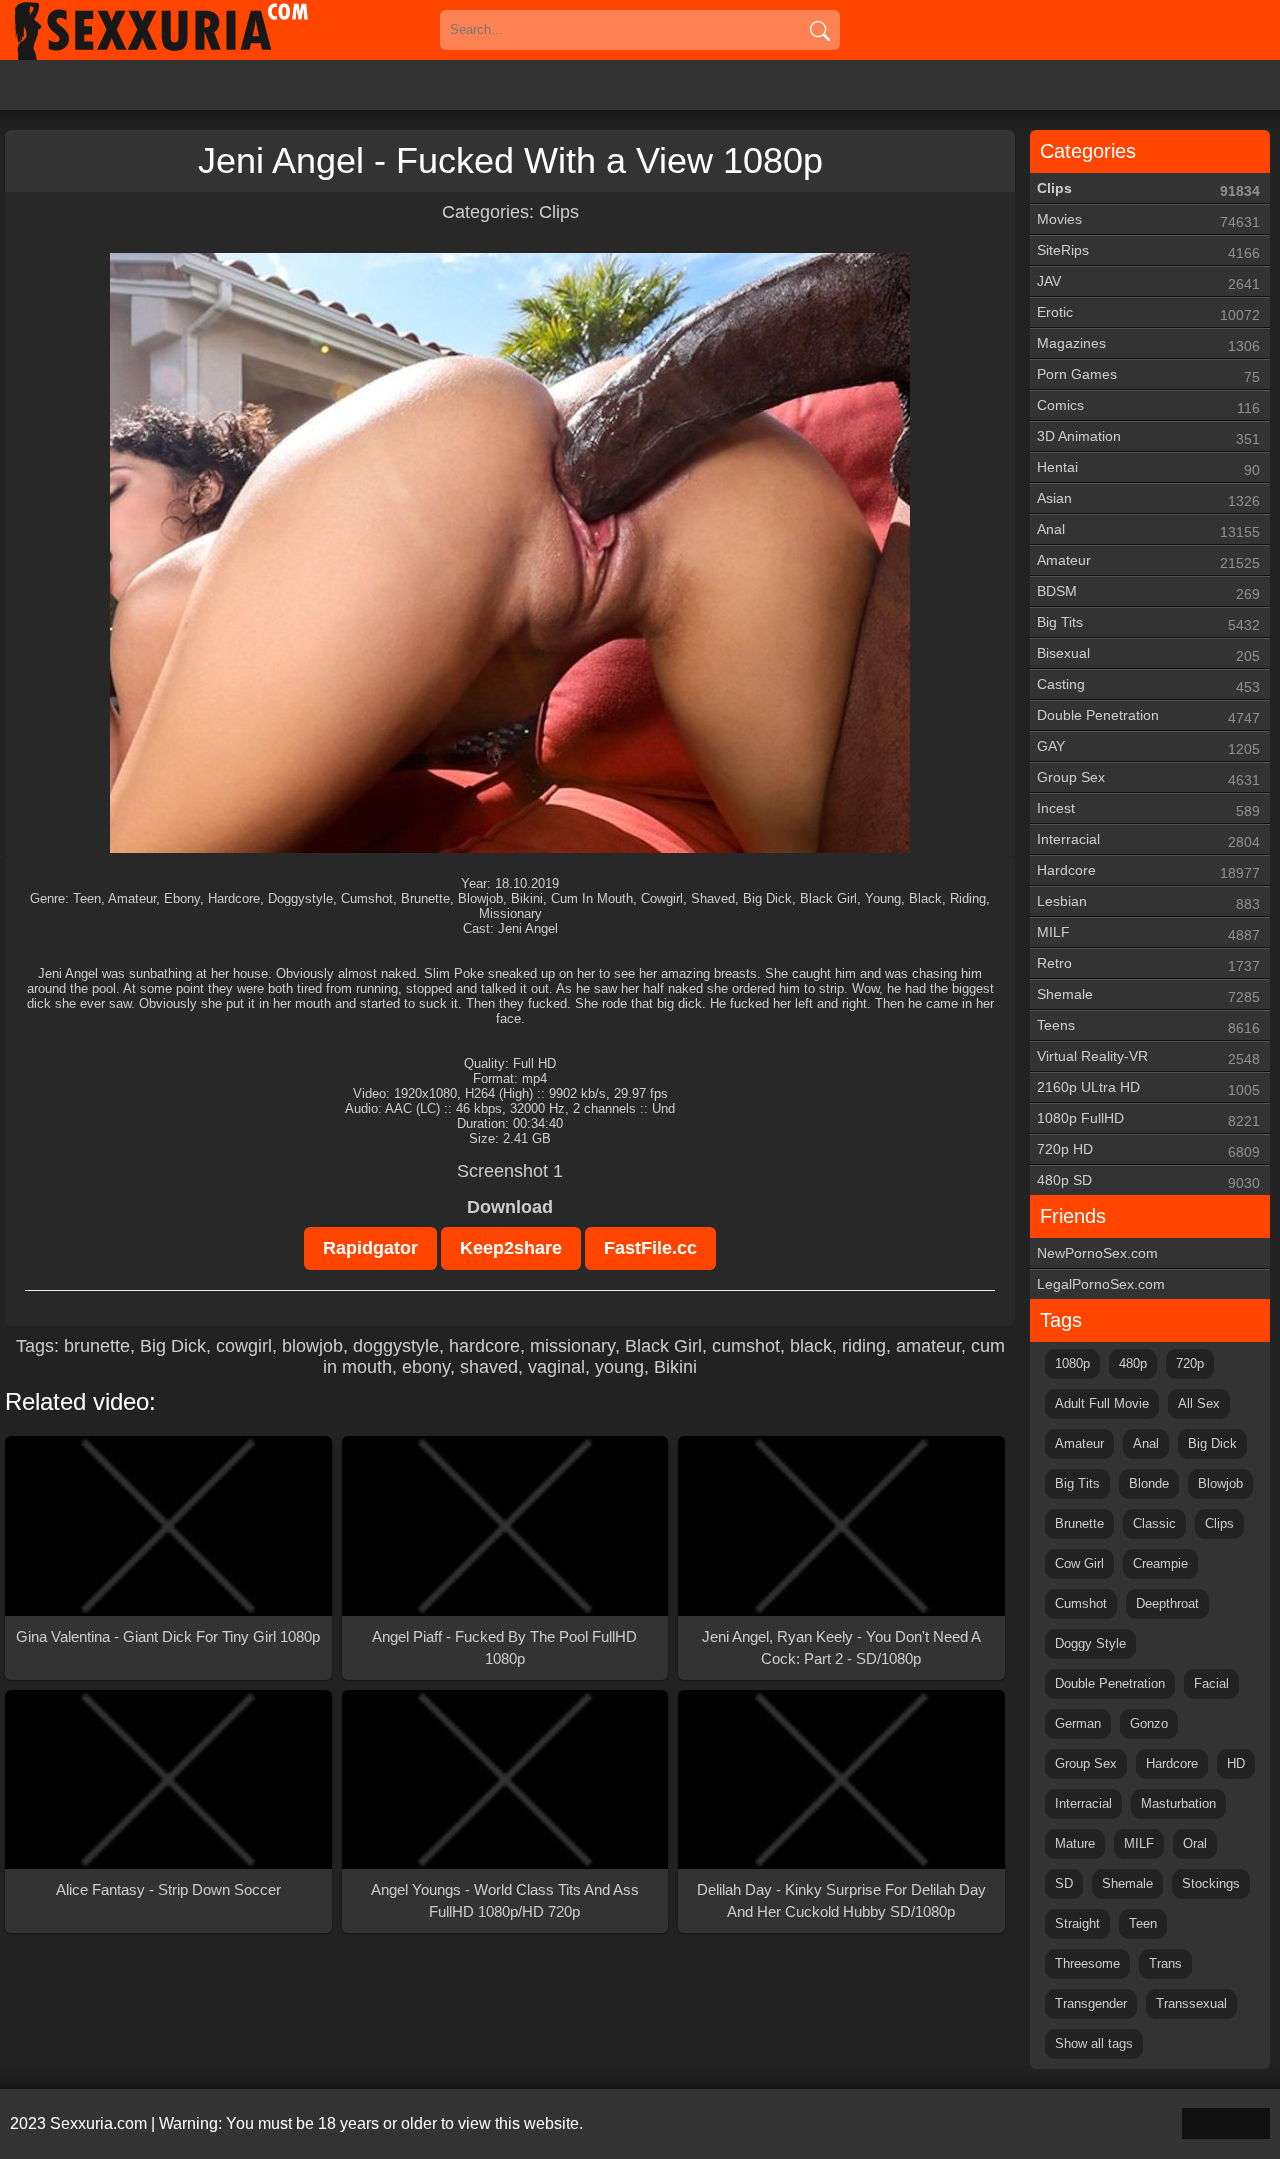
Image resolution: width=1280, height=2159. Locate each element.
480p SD (1148, 1181)
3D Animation (1148, 437)
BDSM (1148, 592)
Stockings (1211, 1883)
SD (1064, 1883)
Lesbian (1148, 902)
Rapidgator (370, 1248)
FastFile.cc (650, 1248)
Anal (1148, 530)
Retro (1148, 964)
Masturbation (1178, 1803)
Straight (1077, 1923)
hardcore (484, 1346)
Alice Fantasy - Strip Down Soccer (168, 1889)
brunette (97, 1346)
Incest (1148, 809)
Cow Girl (1079, 1563)
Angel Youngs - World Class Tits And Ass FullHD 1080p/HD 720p (505, 1900)
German (1078, 1723)
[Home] (190, 30)
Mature (1075, 1843)
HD (1236, 1763)
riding (864, 1346)
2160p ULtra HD (1148, 1088)
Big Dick (173, 1346)
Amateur (1148, 561)
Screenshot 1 (510, 1171)
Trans (1165, 1963)
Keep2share (511, 1248)
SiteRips (1148, 251)
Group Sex (1148, 778)
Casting (1148, 685)
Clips (559, 212)
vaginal (556, 1367)
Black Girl (663, 1346)
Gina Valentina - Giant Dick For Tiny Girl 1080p (168, 1636)
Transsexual (1191, 2003)
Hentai (1148, 468)
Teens (1148, 1026)
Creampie (1160, 1563)
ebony (426, 1367)
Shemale (1148, 995)
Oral (1195, 1843)
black (811, 1346)
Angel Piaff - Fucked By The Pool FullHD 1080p (504, 1647)
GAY (1148, 747)
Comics (1148, 406)
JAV (1148, 282)
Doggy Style (1090, 1643)
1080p (1072, 1363)
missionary (572, 1346)
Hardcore (1148, 871)
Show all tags (1094, 2043)
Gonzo (1149, 1723)
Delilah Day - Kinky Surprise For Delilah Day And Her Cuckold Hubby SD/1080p (841, 1900)
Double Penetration (1148, 716)
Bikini (675, 1367)
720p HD (1148, 1150)
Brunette (1079, 1523)
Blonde (1149, 1483)
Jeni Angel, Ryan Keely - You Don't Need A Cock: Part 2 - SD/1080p (841, 1647)
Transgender (1091, 2003)
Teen (1143, 1923)
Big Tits (1148, 623)
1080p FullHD (1148, 1119)
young (619, 1367)
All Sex (1199, 1403)
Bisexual (1148, 654)
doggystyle (396, 1346)
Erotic (1148, 313)
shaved (489, 1367)
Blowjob (1220, 1483)
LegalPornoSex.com (1101, 1284)
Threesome (1087, 1963)
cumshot (746, 1346)
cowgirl (244, 1346)
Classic (1154, 1523)
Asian (1148, 499)
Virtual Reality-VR (1148, 1057)
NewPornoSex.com (1097, 1253)
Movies (1148, 220)
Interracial (1148, 840)
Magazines (1148, 344)
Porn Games (1148, 375)
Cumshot (1081, 1603)
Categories (1088, 151)
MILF (1148, 933)
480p (1133, 1363)
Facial (1211, 1683)
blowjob (312, 1346)
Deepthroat (1167, 1603)
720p (1190, 1363)
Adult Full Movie (1102, 1403)
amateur (928, 1346)
